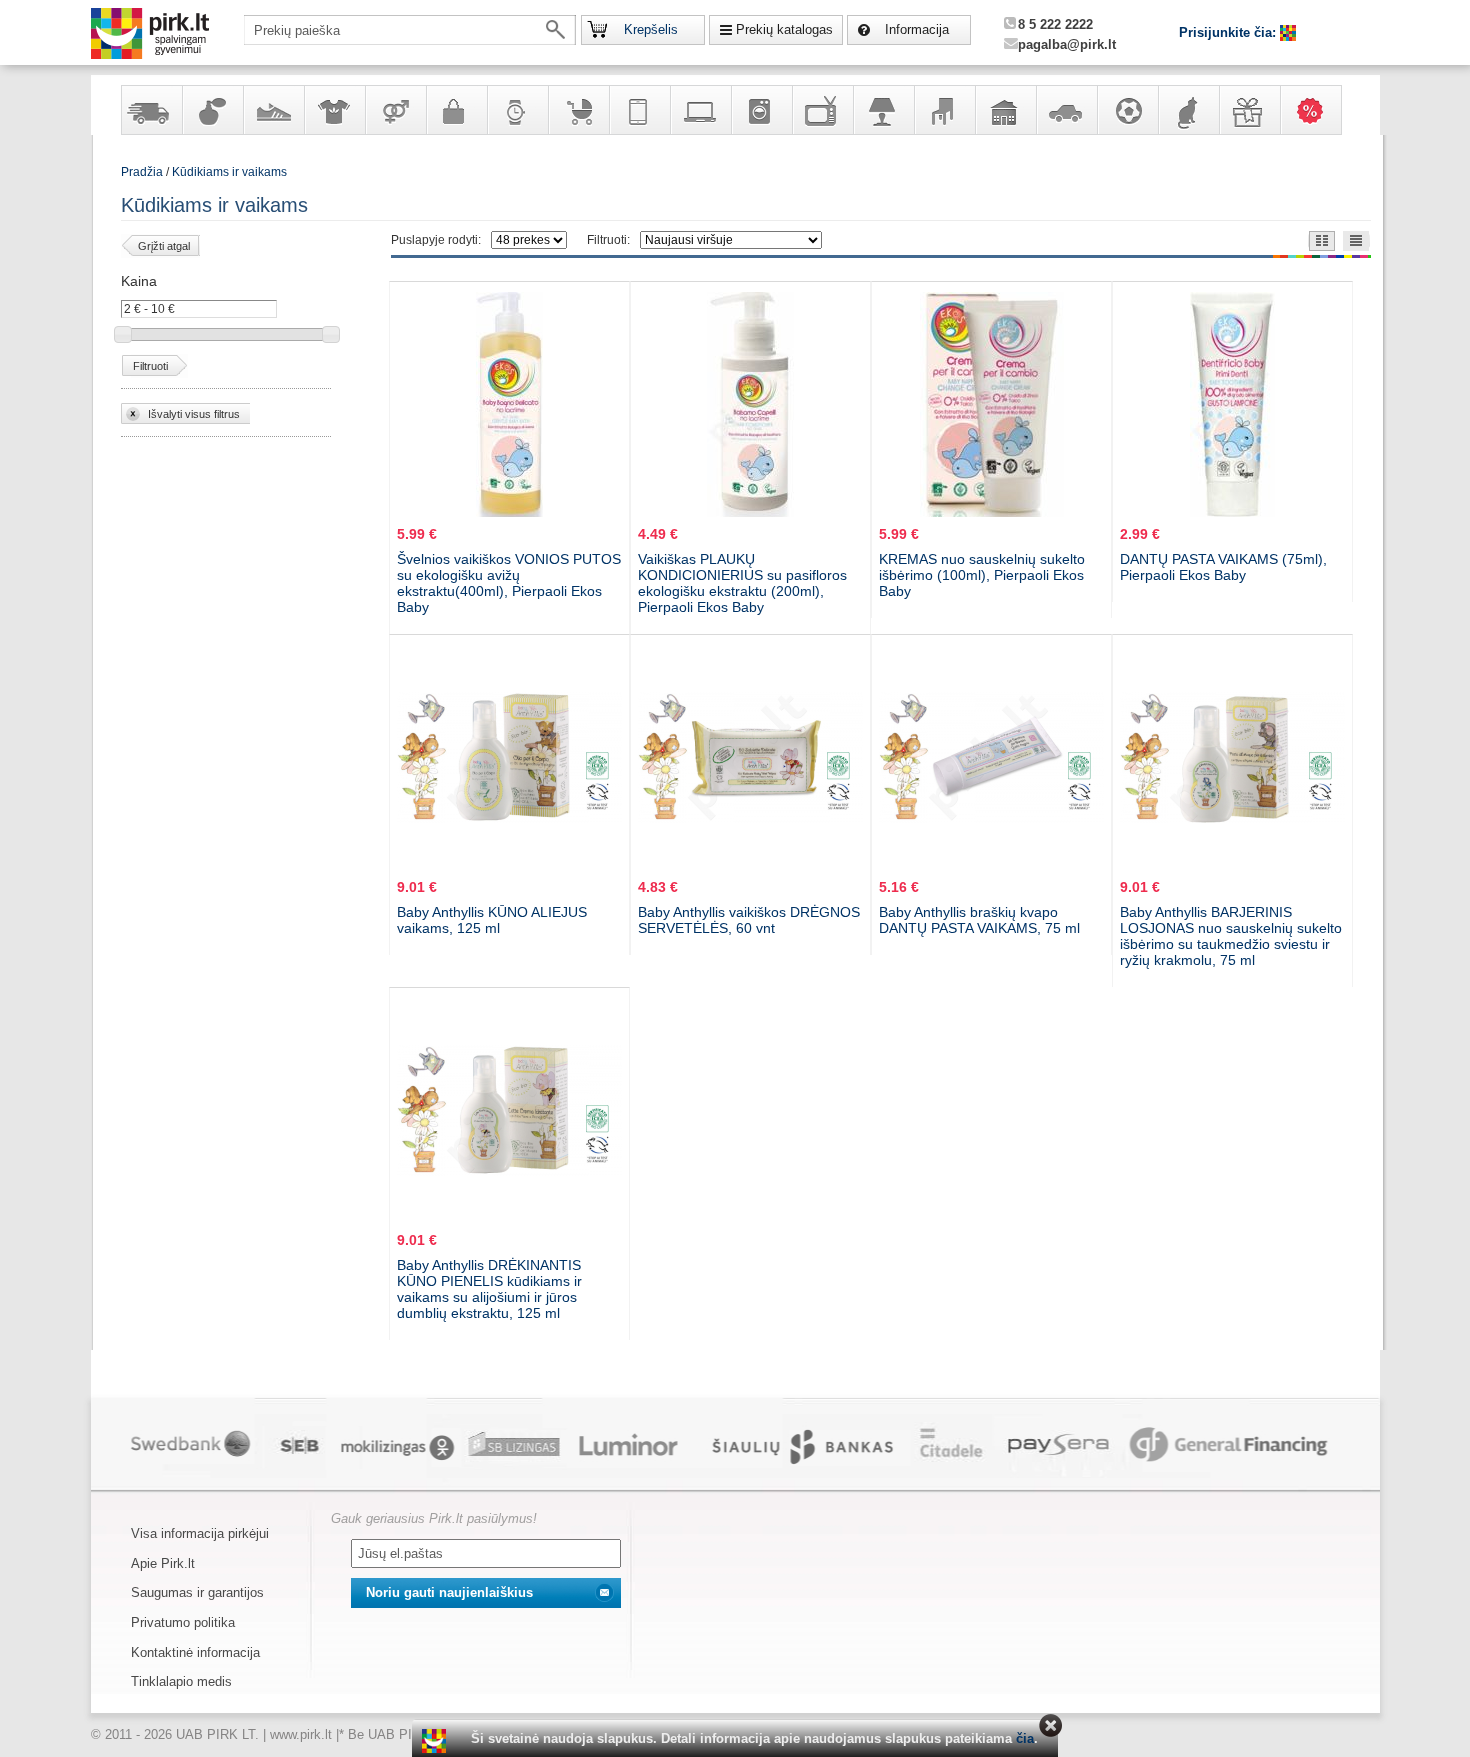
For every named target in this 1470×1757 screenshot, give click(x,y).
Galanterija (456, 110)
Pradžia (142, 172)
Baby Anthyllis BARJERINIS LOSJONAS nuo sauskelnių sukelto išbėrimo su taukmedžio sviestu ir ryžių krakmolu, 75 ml (1231, 936)
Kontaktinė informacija (195, 1652)
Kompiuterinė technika (700, 110)
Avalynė (273, 110)
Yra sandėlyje (151, 110)
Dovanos (1249, 110)
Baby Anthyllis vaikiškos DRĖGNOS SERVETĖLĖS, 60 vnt (749, 920)
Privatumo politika (183, 1622)
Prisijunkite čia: (1229, 32)
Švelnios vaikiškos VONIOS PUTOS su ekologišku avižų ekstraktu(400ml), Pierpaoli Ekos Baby (509, 583)
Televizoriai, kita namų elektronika (822, 110)
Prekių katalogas (784, 29)
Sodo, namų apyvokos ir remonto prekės (1005, 110)
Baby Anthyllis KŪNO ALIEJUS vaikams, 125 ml (492, 920)
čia (1025, 1738)
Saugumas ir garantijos (197, 1592)
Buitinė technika (761, 110)
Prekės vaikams (578, 110)
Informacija (917, 29)
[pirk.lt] (436, 1741)
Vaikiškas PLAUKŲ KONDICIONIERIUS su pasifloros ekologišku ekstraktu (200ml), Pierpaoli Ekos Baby (742, 583)
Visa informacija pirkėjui (200, 1533)
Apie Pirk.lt (163, 1563)
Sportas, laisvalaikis (1127, 110)
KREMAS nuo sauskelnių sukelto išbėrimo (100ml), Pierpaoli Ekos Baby (982, 575)
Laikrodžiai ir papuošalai (517, 110)
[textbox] (410, 30)
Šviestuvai (883, 110)
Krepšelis (651, 29)
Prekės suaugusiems (395, 110)
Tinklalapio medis (181, 1681)
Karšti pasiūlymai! (1317, 110)
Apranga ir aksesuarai (334, 110)
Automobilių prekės (1066, 110)
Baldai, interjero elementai (944, 110)
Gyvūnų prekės (1188, 110)
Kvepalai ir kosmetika (212, 110)
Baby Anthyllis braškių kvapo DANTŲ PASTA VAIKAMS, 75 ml (979, 920)
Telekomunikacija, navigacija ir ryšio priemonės (639, 110)
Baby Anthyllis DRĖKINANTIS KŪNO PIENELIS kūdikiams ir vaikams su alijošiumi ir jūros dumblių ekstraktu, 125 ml (489, 1289)
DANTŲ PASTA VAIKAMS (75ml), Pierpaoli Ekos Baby (1223, 567)
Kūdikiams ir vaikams (229, 172)
